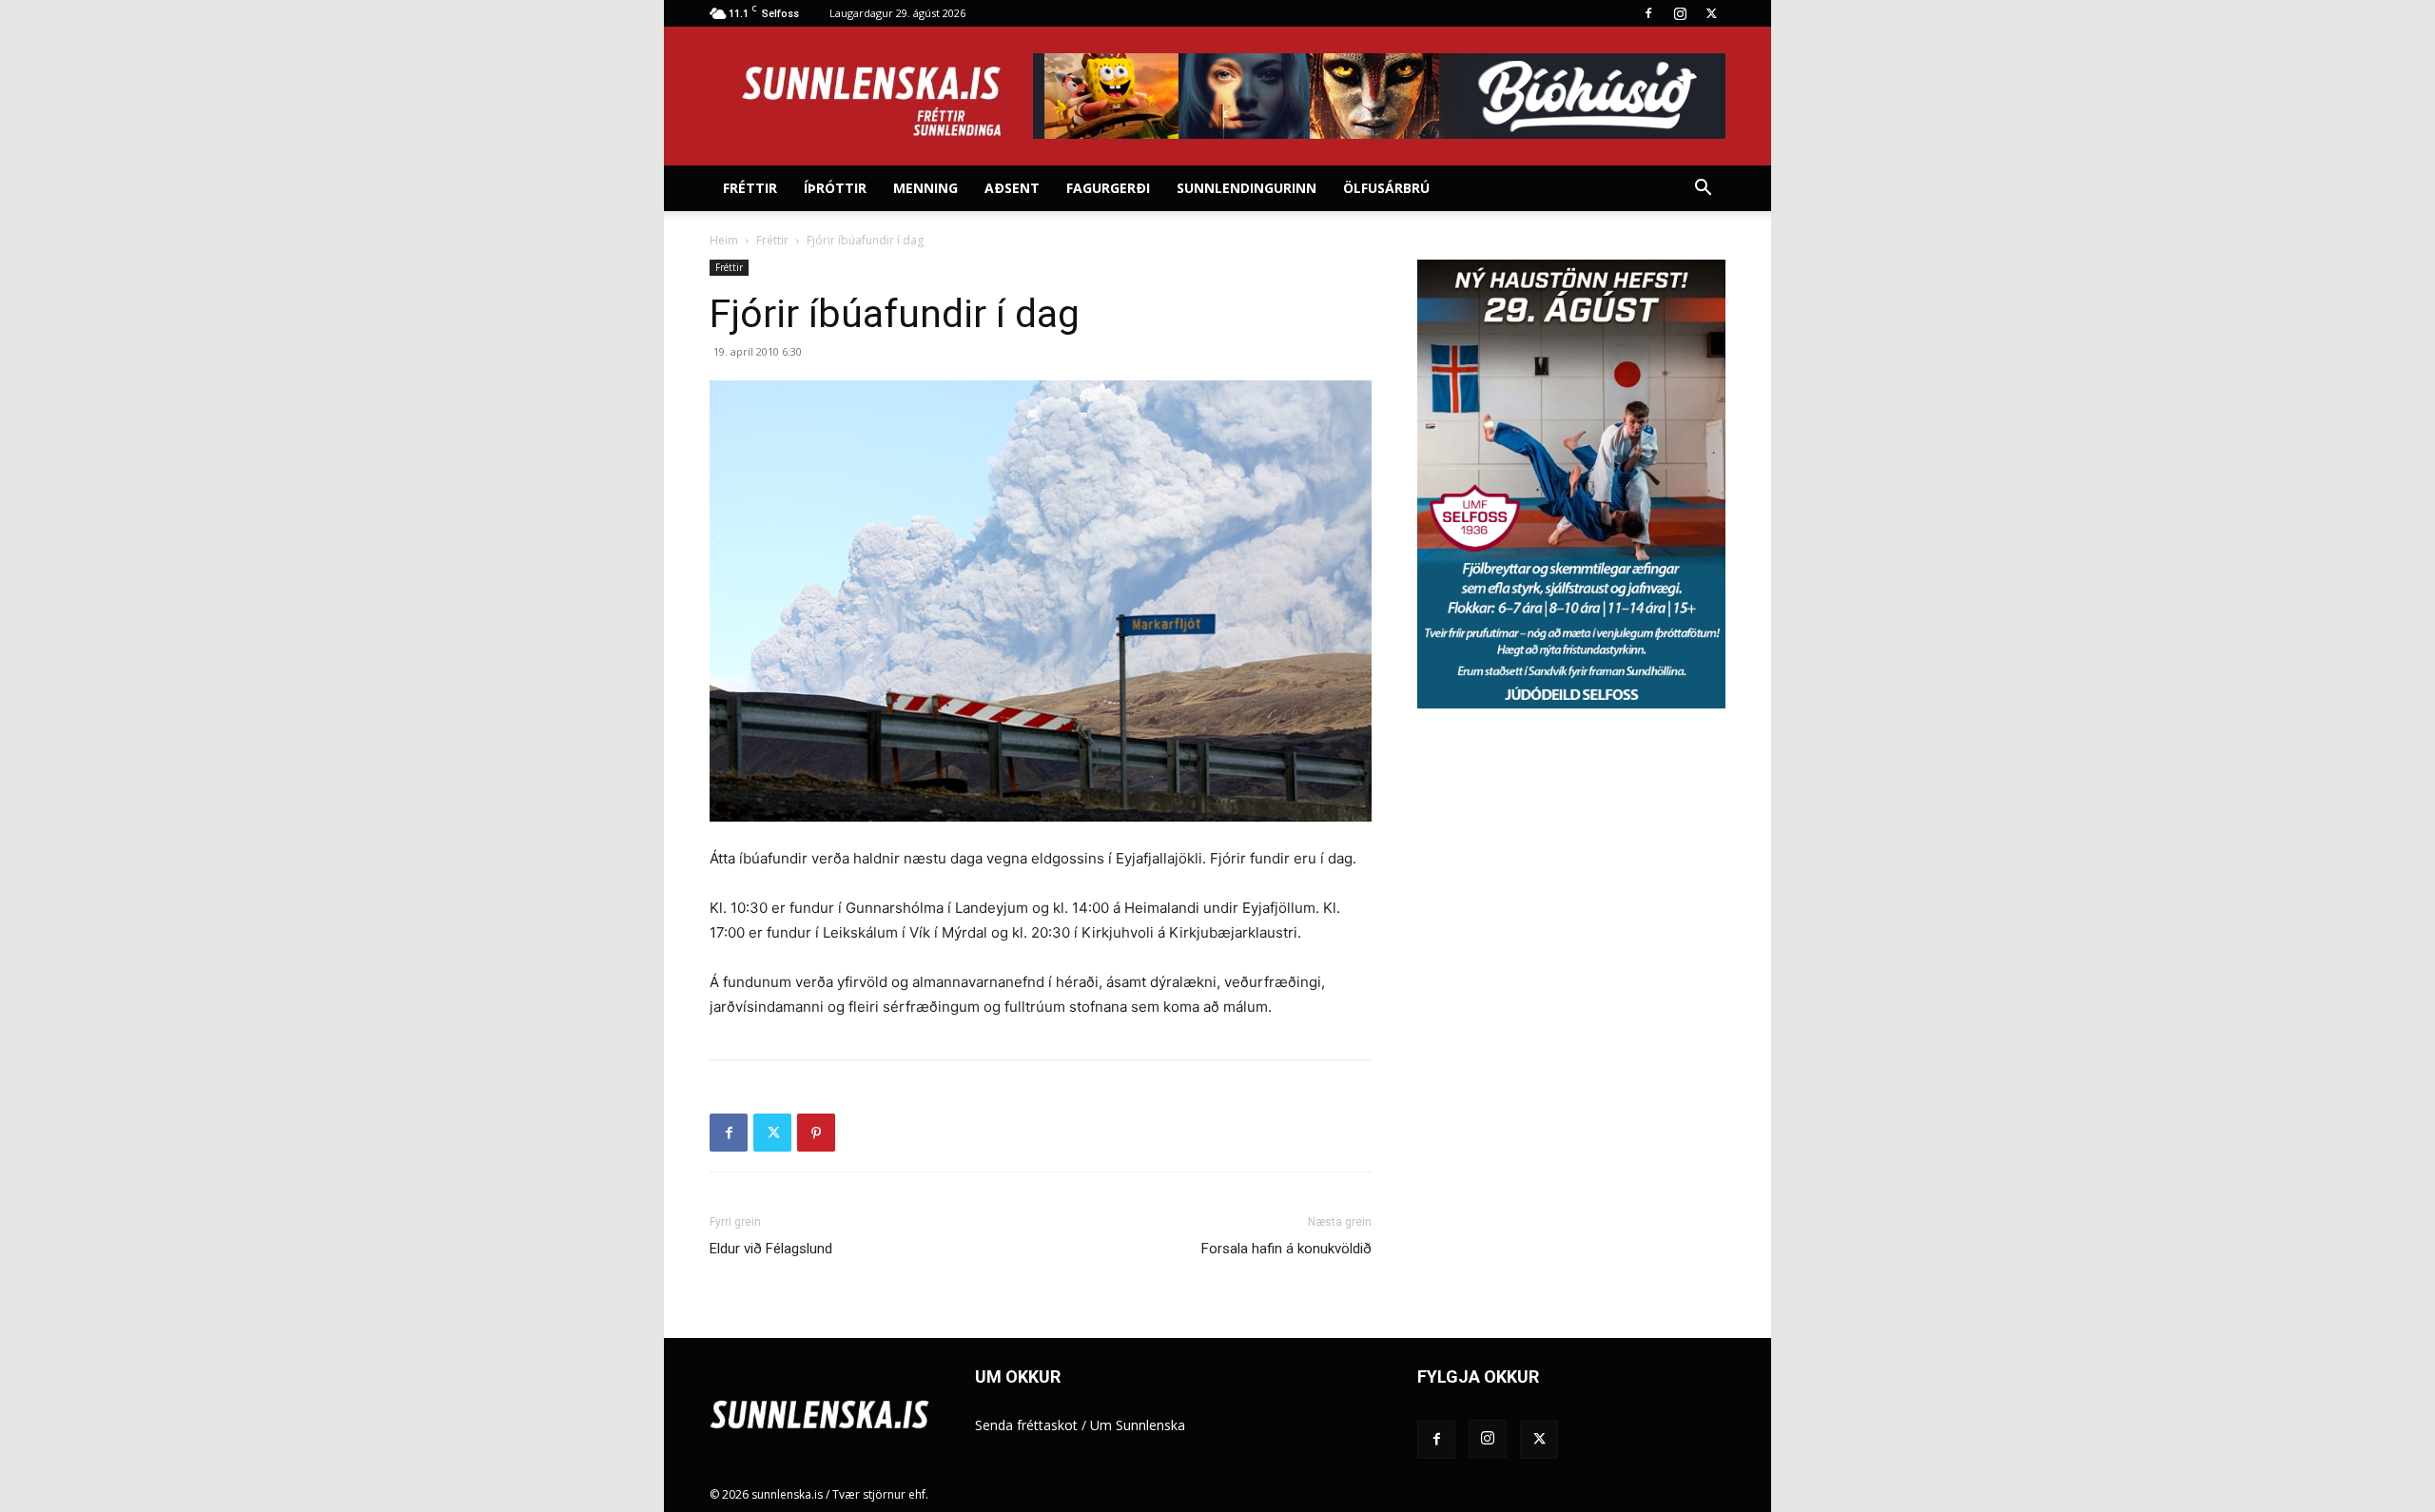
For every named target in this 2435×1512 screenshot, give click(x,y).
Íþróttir (835, 188)
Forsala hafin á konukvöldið (1286, 1249)
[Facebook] (1648, 13)
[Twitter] (1711, 13)
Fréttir (750, 188)
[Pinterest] (816, 1133)
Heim (724, 240)
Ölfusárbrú (1386, 188)
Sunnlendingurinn (1247, 188)
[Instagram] (1680, 13)
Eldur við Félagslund (771, 1249)
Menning (925, 188)
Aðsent (1012, 188)
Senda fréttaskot (1026, 1425)
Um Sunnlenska (1138, 1425)
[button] (1703, 190)
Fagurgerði (1108, 188)
